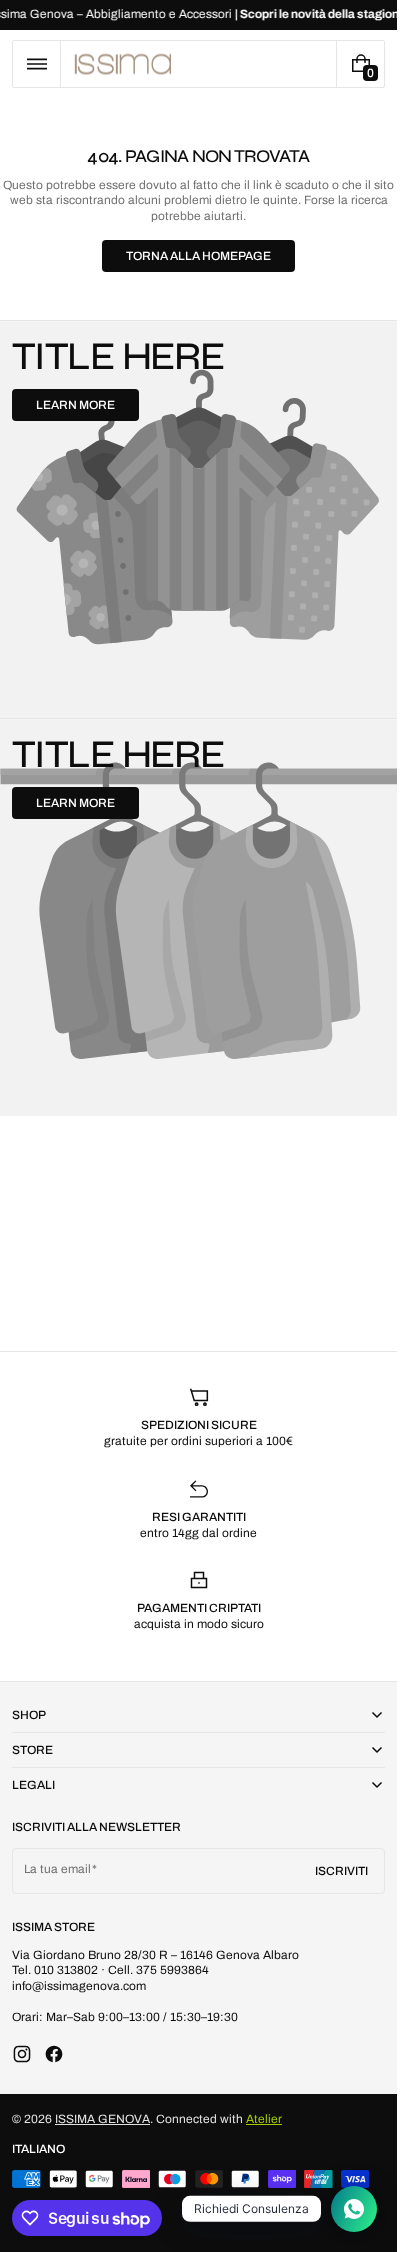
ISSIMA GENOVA (102, 2119)
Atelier (264, 2119)
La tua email (57, 1869)
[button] (36, 64)
